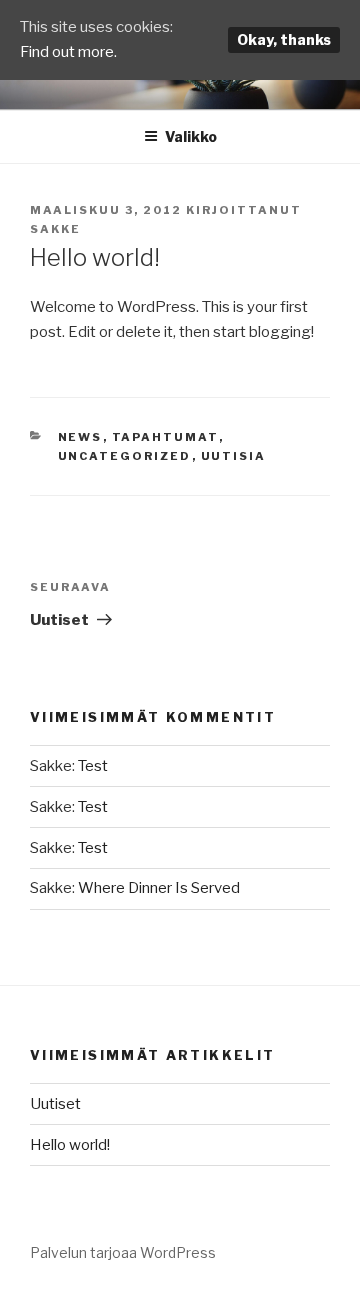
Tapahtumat (165, 437)
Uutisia (234, 456)
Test (93, 766)
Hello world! (70, 1145)
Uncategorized (125, 456)
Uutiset (55, 1104)
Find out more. (68, 52)
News (80, 437)
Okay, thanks (284, 39)
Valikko (191, 136)
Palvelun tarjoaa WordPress (123, 1252)
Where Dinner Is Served (159, 888)
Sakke (55, 229)
